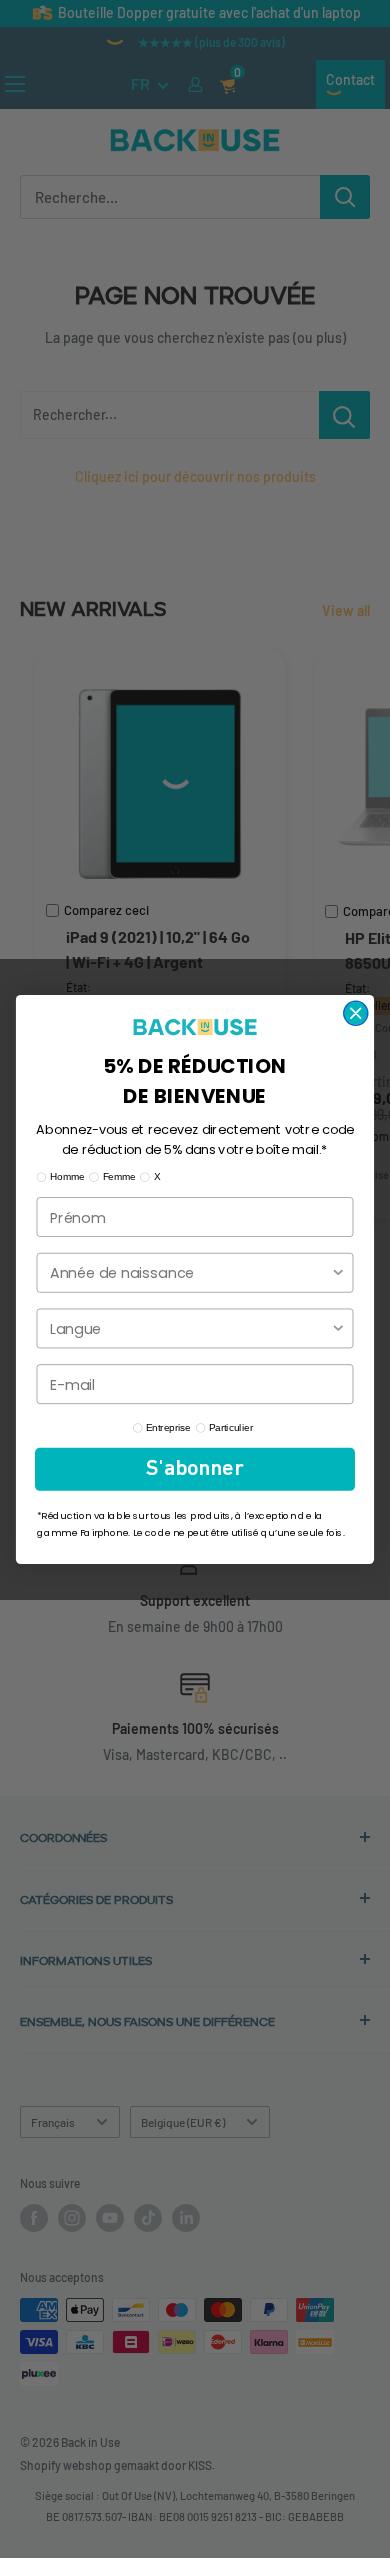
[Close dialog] (356, 1013)
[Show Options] (338, 1272)
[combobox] (190, 1272)
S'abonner (194, 1469)
